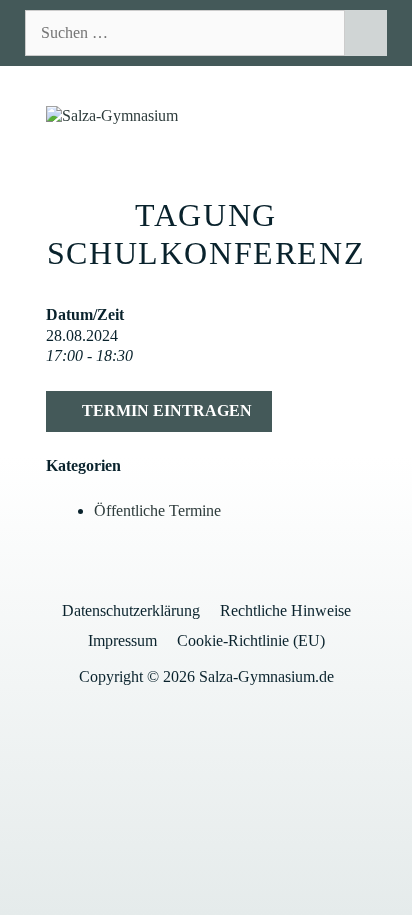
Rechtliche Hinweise (285, 610)
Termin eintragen (165, 410)
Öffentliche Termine (157, 510)
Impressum (122, 640)
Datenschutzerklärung (131, 610)
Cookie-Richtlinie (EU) (251, 640)
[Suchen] (365, 33)
